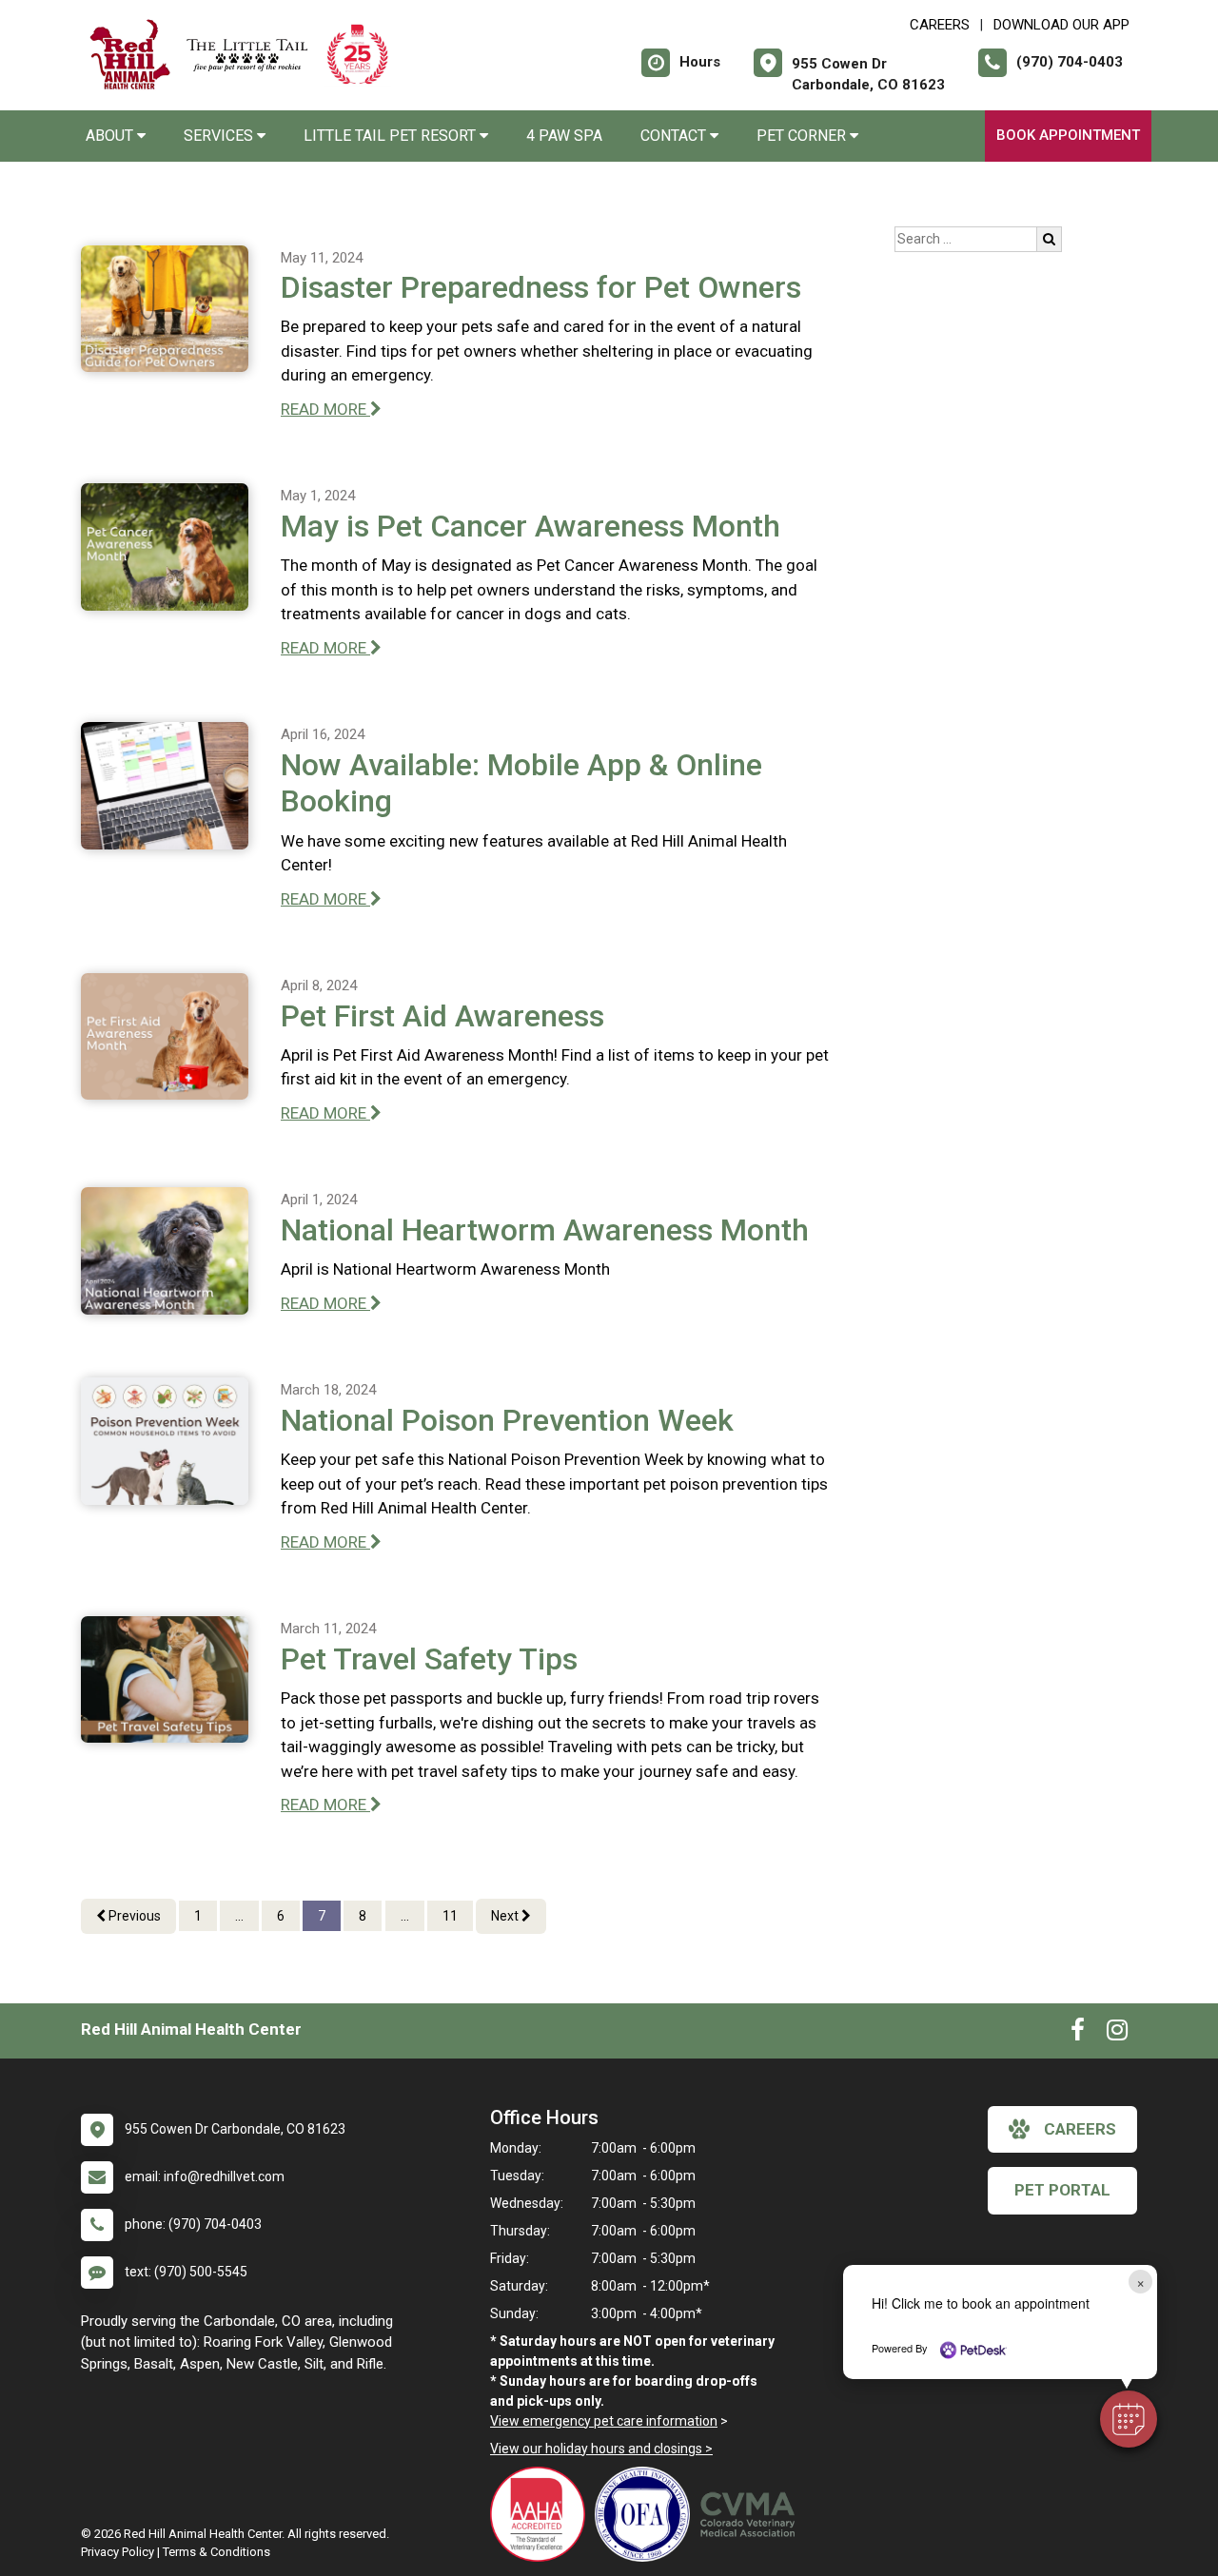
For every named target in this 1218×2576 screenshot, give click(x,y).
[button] (1129, 2419)
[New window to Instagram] (1117, 2034)
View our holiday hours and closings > (601, 2449)
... (239, 1916)
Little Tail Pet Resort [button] (392, 136)
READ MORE (325, 409)
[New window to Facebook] (1078, 2034)
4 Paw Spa (564, 136)
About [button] (111, 136)
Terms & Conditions (216, 2552)
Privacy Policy (118, 2552)
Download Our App (1061, 25)
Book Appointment (1068, 135)
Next (506, 1916)
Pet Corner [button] (803, 136)
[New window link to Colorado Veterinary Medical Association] (752, 2514)
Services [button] (220, 136)
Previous (133, 1916)
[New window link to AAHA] (542, 2514)
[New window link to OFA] (647, 2514)
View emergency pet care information (604, 2421)
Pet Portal (1062, 2190)
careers (1080, 2129)
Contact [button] (675, 136)
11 (450, 1916)
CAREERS (940, 25)
